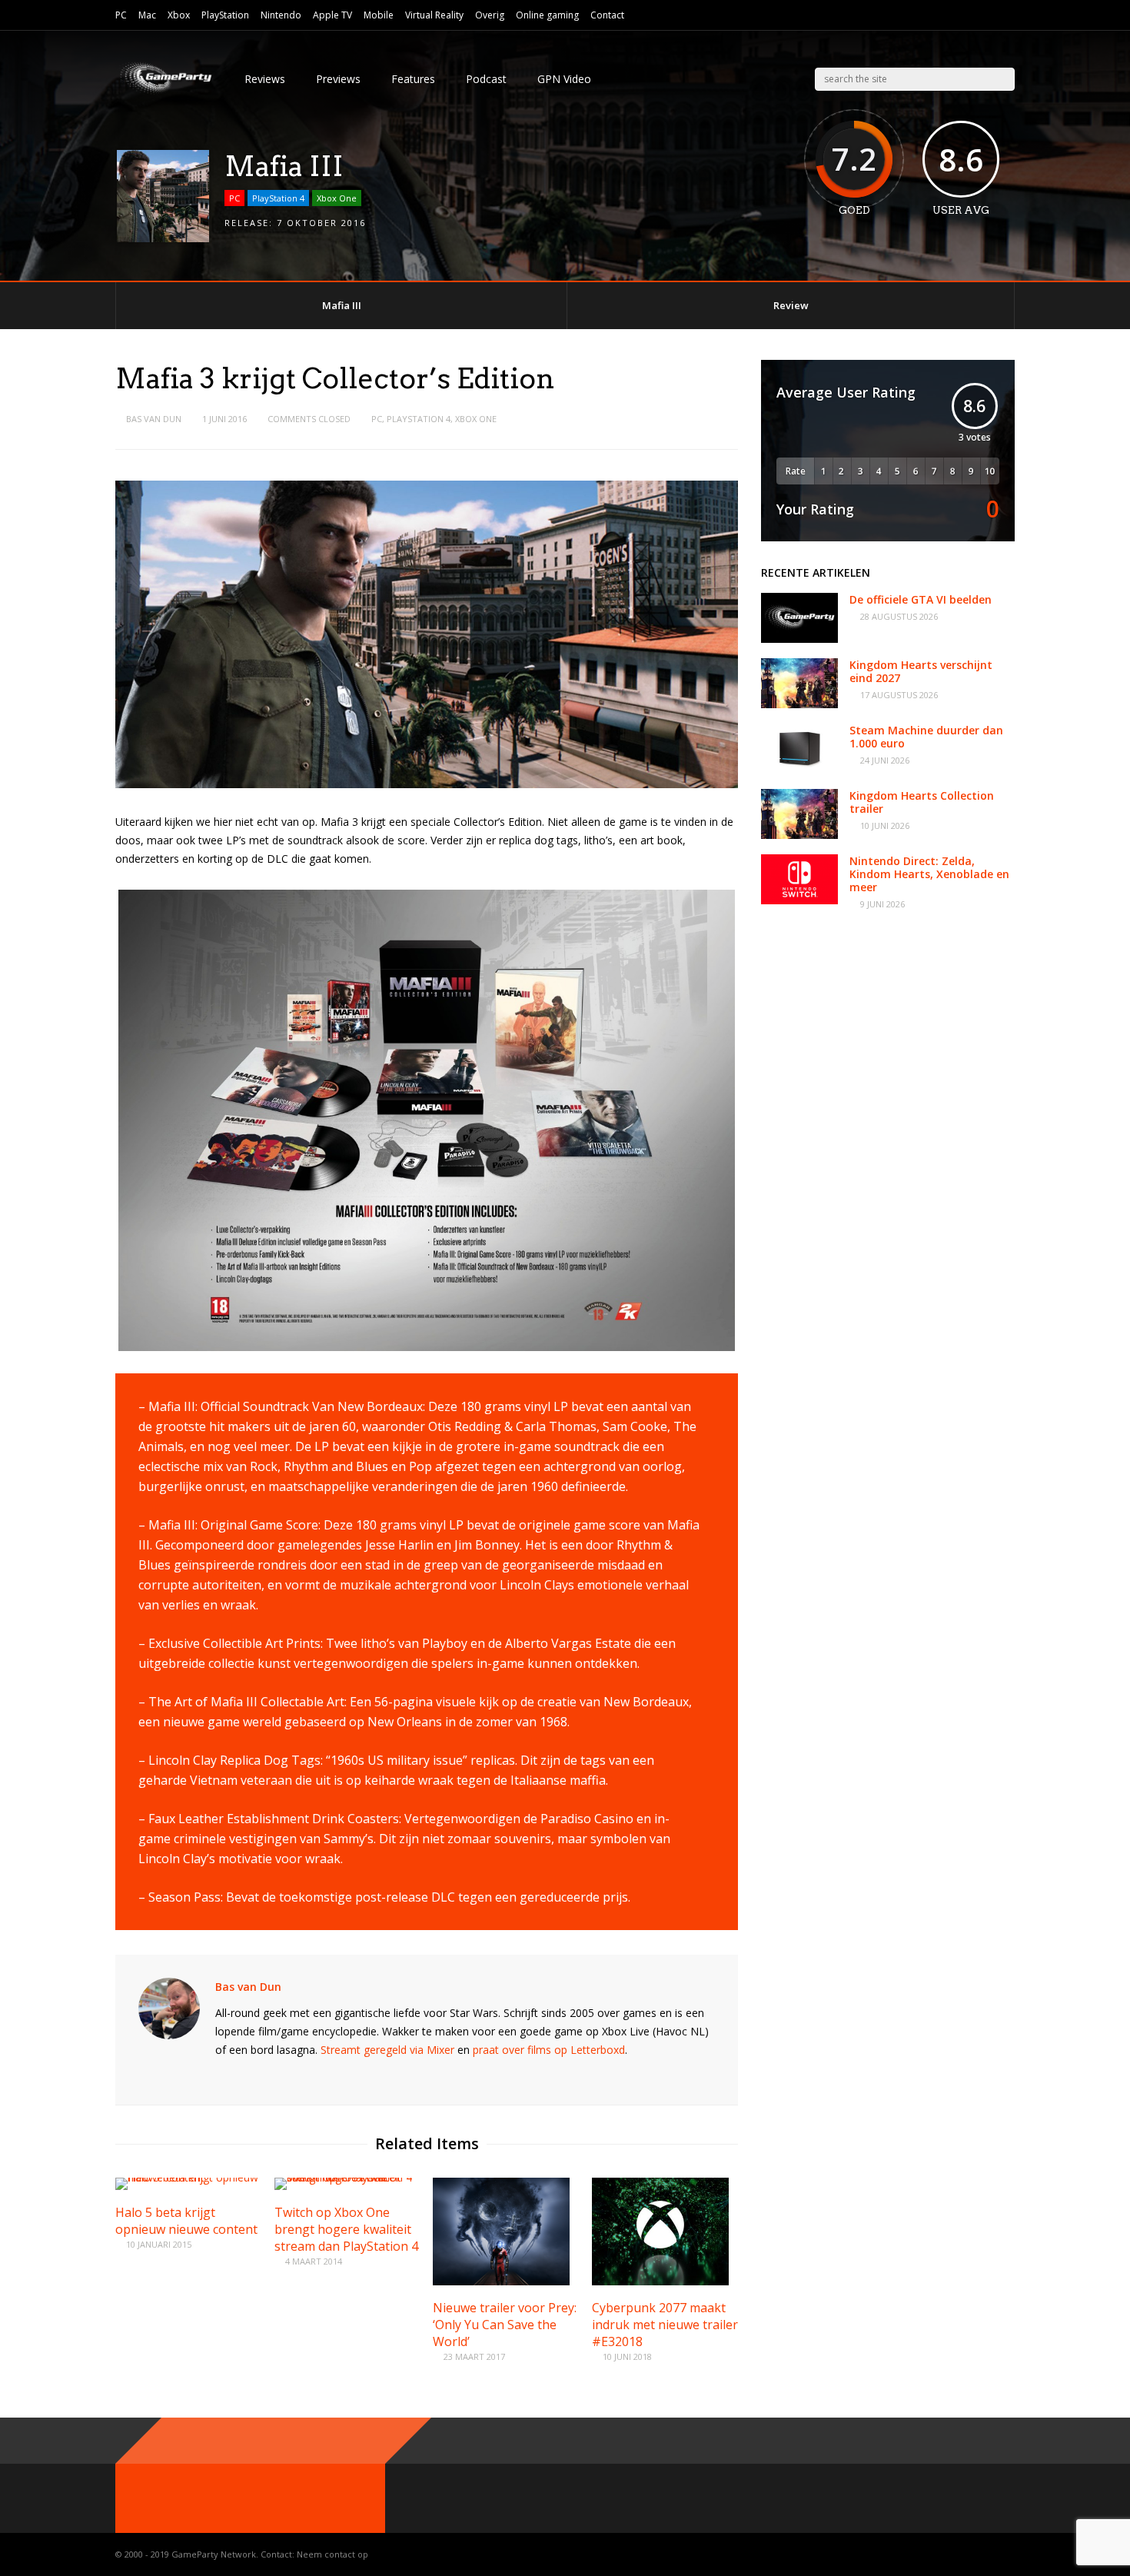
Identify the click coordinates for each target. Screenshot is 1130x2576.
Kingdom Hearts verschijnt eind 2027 (921, 671)
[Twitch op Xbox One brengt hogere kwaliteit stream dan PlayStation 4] (347, 2177)
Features (413, 79)
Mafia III (342, 305)
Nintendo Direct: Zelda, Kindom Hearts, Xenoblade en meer (929, 874)
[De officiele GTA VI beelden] (799, 639)
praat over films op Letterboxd (549, 2050)
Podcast (486, 79)
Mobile (379, 15)
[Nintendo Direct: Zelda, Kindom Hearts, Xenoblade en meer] (799, 900)
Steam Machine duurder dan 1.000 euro (926, 737)
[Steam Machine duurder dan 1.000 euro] (799, 769)
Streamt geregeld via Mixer (387, 2050)
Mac (147, 15)
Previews (338, 79)
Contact (607, 15)
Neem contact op (332, 2554)
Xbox (179, 15)
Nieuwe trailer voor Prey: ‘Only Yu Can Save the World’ (505, 2325)
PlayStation (225, 15)
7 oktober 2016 (321, 223)
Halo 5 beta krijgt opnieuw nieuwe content (186, 2221)
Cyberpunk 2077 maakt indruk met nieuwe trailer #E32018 (665, 2325)
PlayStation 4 (278, 198)
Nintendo (281, 15)
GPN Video (564, 79)
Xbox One (337, 198)
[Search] (1004, 79)
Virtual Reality (434, 15)
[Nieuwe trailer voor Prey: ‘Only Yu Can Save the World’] (501, 2281)
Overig (490, 15)
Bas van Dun (154, 419)
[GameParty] (165, 93)
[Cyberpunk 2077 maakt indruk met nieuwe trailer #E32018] (660, 2281)
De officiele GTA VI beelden (921, 599)
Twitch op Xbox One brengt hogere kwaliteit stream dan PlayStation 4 (346, 2229)
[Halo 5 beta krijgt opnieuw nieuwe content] (188, 2177)
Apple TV (332, 15)
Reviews (265, 79)
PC (121, 15)
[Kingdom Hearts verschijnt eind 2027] (799, 704)
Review (791, 305)
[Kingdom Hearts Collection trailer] (799, 835)
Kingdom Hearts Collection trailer (922, 802)
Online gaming (547, 15)
